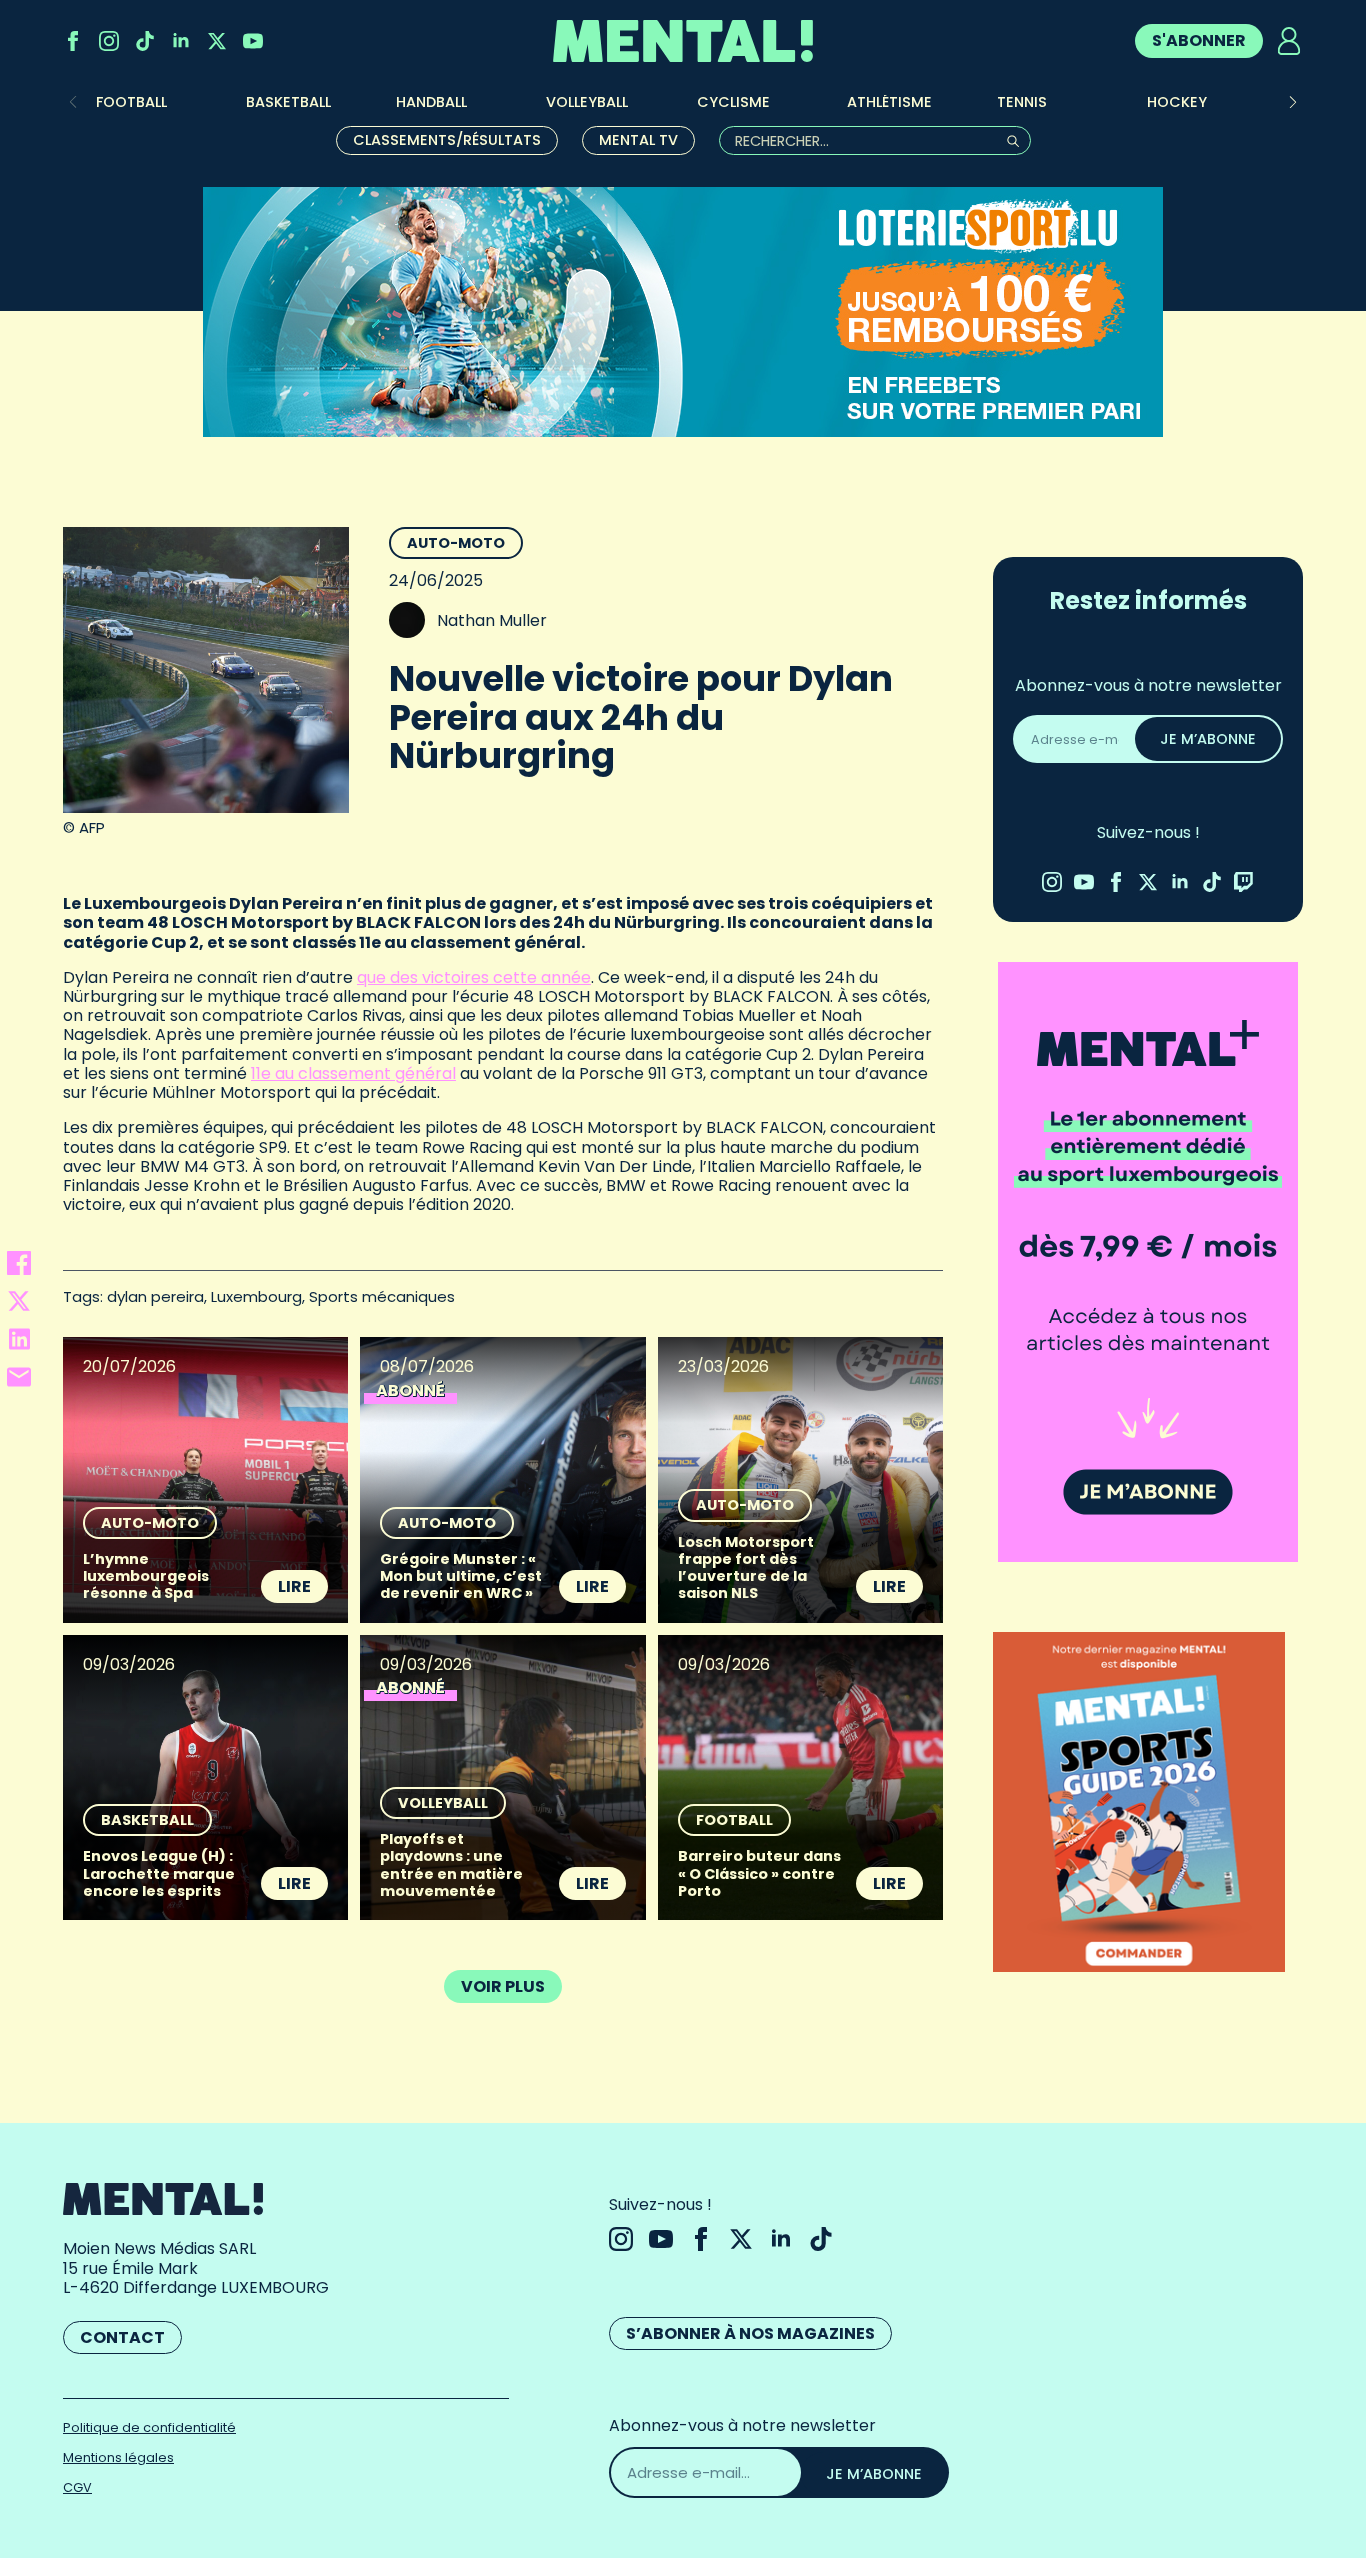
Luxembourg (256, 1296)
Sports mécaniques (382, 1296)
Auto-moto (456, 543)
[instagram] (109, 41)
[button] (1293, 102)
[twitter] (217, 41)
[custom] (145, 41)
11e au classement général (353, 1073)
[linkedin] (181, 41)
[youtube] (253, 41)
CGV (77, 2487)
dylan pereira (155, 1296)
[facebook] (73, 41)
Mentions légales (118, 2457)
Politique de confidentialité (149, 2427)
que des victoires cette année (474, 977)
